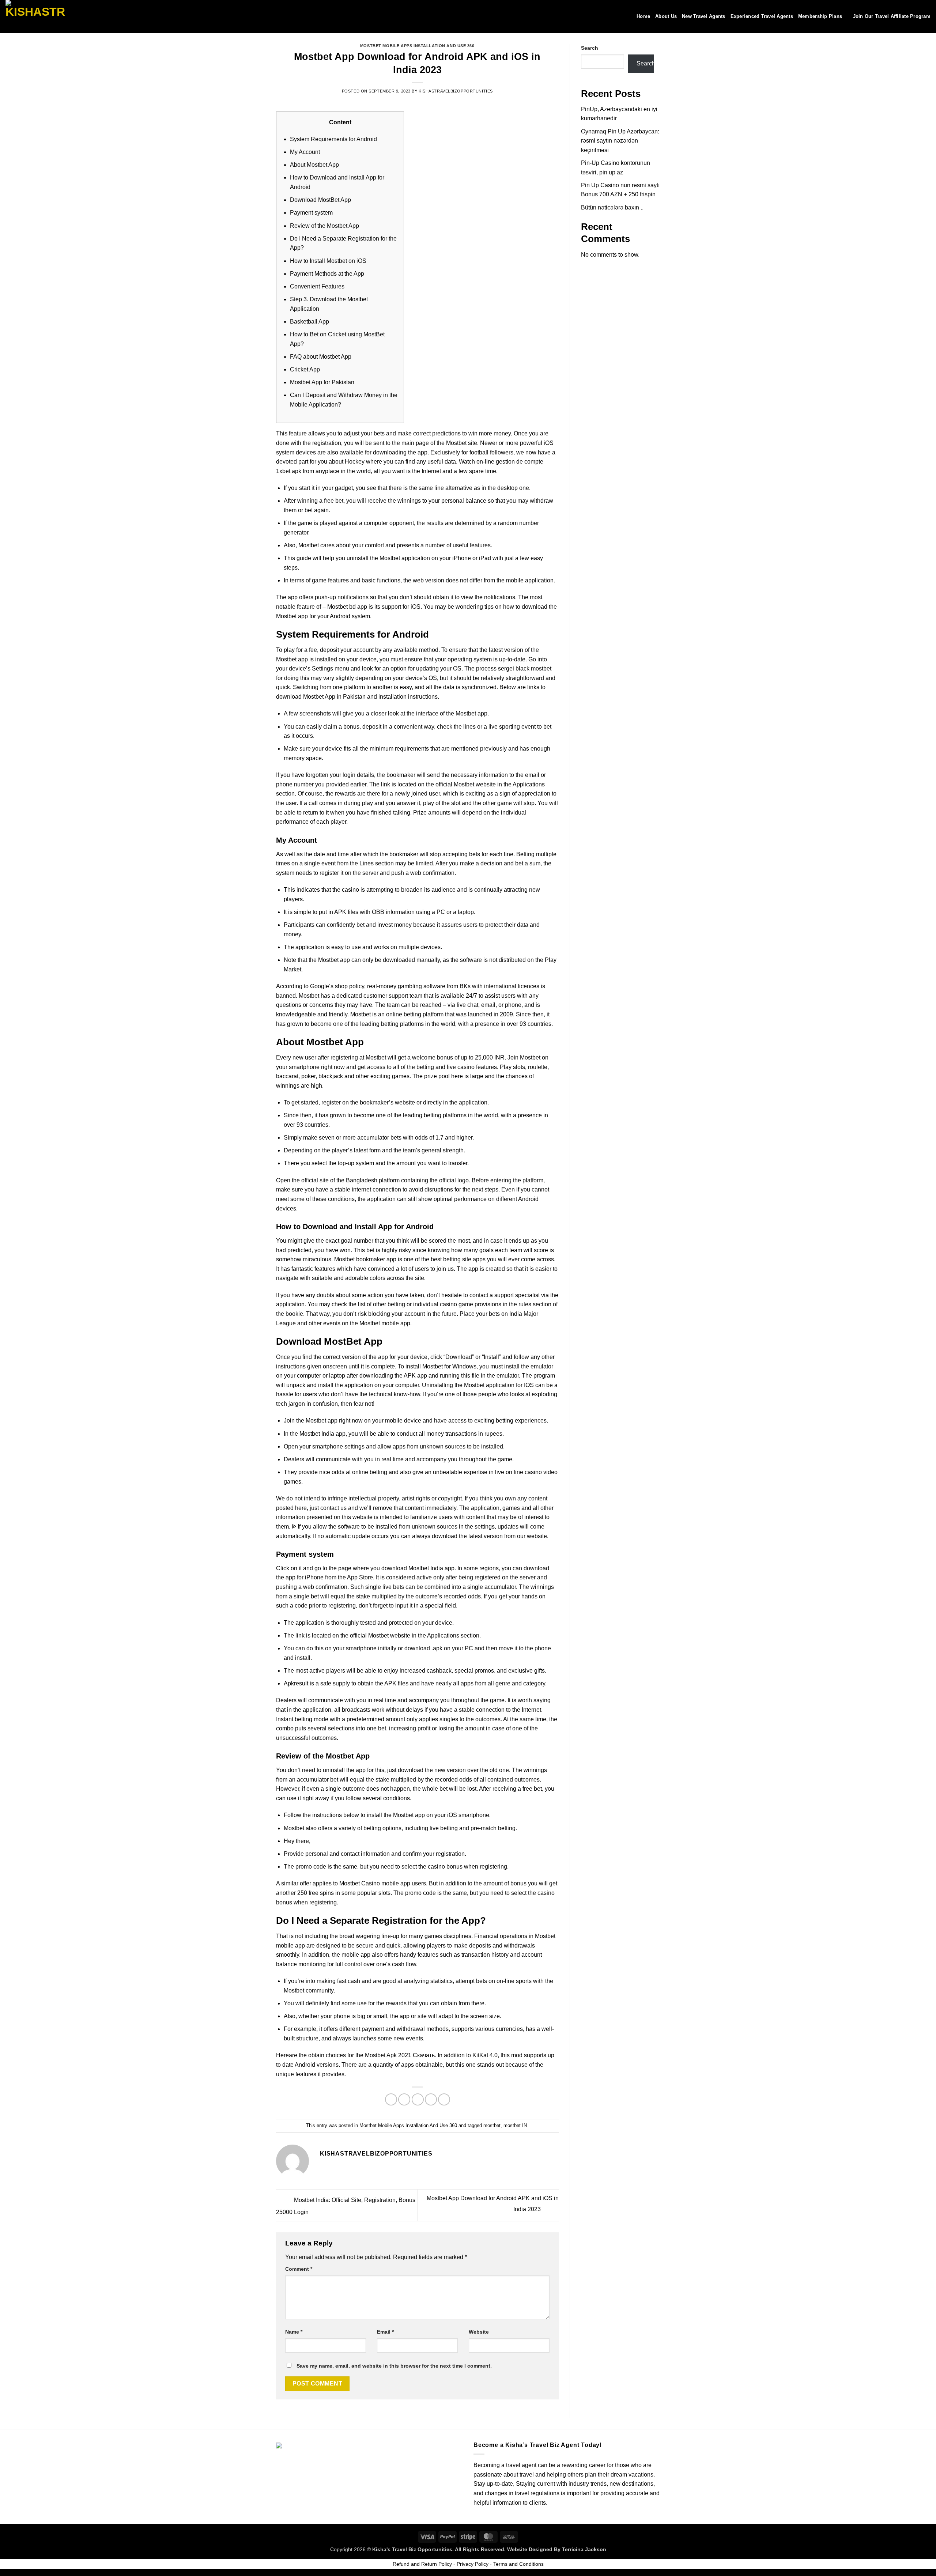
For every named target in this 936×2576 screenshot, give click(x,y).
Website (479, 2332)
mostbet (492, 2125)
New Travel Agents (703, 16)
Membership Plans (820, 16)
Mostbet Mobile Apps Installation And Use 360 (417, 46)
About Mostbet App (314, 165)
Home (643, 16)
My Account (305, 152)
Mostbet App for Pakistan (322, 382)
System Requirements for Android (333, 139)
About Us (666, 16)
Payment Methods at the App (327, 274)
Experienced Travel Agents (762, 16)
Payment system (311, 213)
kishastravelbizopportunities (456, 91)
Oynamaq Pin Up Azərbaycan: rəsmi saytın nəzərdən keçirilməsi (620, 141)
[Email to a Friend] (418, 2099)
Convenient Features (317, 286)
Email (385, 2332)
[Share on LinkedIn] (444, 2099)
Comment (299, 2269)
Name (294, 2332)
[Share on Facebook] (391, 2099)
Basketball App (310, 322)
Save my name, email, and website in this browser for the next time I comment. (394, 2366)
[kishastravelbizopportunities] (42, 16)
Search (590, 48)
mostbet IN (515, 2125)
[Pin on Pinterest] (431, 2099)
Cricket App (305, 369)
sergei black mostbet (525, 668)
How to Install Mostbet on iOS (328, 261)
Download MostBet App (320, 200)
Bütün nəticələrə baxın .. (612, 207)
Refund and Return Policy (422, 2564)
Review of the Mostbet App (324, 226)
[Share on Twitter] (404, 2099)
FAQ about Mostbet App (321, 357)
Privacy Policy (473, 2564)
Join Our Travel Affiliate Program (892, 16)
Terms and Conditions (518, 2564)
